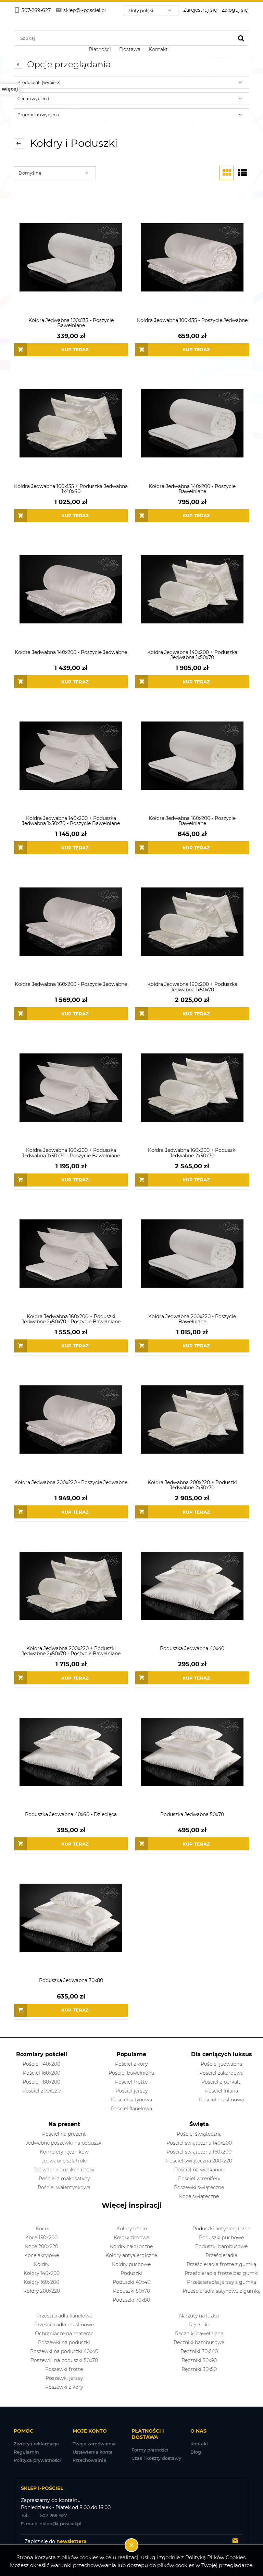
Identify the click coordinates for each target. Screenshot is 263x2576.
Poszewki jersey (64, 2378)
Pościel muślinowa (221, 2100)
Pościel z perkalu (221, 2082)
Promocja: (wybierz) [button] (38, 115)
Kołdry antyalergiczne (131, 2255)
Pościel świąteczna (199, 2134)
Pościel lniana (222, 2091)
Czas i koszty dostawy (156, 2458)
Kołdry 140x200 (42, 2273)
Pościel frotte (131, 2082)
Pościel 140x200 (41, 2064)
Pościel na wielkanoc (199, 2170)
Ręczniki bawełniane (199, 2334)
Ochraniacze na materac (64, 2334)
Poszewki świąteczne (199, 2187)
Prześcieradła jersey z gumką (222, 2282)
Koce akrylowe (42, 2255)
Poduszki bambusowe (221, 2246)
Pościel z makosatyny (64, 2179)
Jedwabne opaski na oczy (64, 2170)
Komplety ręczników (64, 2152)
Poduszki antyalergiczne (221, 2229)
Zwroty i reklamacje (36, 2444)
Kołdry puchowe (131, 2264)
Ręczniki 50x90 (199, 2360)
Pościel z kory (131, 2064)
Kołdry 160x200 (41, 2282)
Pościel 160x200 (42, 2073)
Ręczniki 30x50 (199, 2369)
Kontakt (199, 2444)
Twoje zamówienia (94, 2444)
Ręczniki (199, 2325)
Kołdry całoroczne (131, 2246)
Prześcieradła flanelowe (64, 2316)
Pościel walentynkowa (64, 2187)
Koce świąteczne (199, 2196)
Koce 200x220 (42, 2246)
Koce (42, 2229)
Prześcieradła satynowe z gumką (222, 2291)
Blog (196, 2452)
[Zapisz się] (235, 2541)
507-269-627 (44, 2515)
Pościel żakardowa (221, 2073)
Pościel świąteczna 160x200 (199, 2152)
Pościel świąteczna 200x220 (199, 2161)
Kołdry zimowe (131, 2238)
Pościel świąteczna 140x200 (199, 2143)
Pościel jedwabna (221, 2064)
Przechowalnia (89, 2460)
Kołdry (42, 2264)
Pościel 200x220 (41, 2091)
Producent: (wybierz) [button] (39, 82)
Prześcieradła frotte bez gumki (222, 2273)
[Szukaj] (241, 38)
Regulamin (26, 2452)
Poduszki (131, 2273)
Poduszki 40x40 (131, 2282)
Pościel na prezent (64, 2134)
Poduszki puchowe (221, 2238)
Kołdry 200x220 (42, 2291)
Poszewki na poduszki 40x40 (64, 2351)
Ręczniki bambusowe (199, 2342)
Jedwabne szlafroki (64, 2161)
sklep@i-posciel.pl (51, 2524)
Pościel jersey (131, 2091)
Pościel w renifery (199, 2179)
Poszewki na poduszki (64, 2342)
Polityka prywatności (37, 2460)
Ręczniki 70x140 (199, 2351)
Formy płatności (150, 2450)
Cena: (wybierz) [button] (33, 99)
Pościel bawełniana (131, 2073)
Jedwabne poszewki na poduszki (64, 2143)
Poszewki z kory (64, 2387)
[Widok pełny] (242, 173)
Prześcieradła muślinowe (64, 2325)
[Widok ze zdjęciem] (226, 173)
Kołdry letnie (131, 2229)
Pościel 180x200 (41, 2082)
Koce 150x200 (41, 2238)
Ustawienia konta (93, 2452)
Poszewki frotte (64, 2369)
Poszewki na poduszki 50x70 (64, 2360)
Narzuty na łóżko (199, 2316)
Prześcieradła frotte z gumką (221, 2264)
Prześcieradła (221, 2255)
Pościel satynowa (131, 2100)
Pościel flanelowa (131, 2109)
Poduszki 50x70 (131, 2291)
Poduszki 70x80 (131, 2300)
